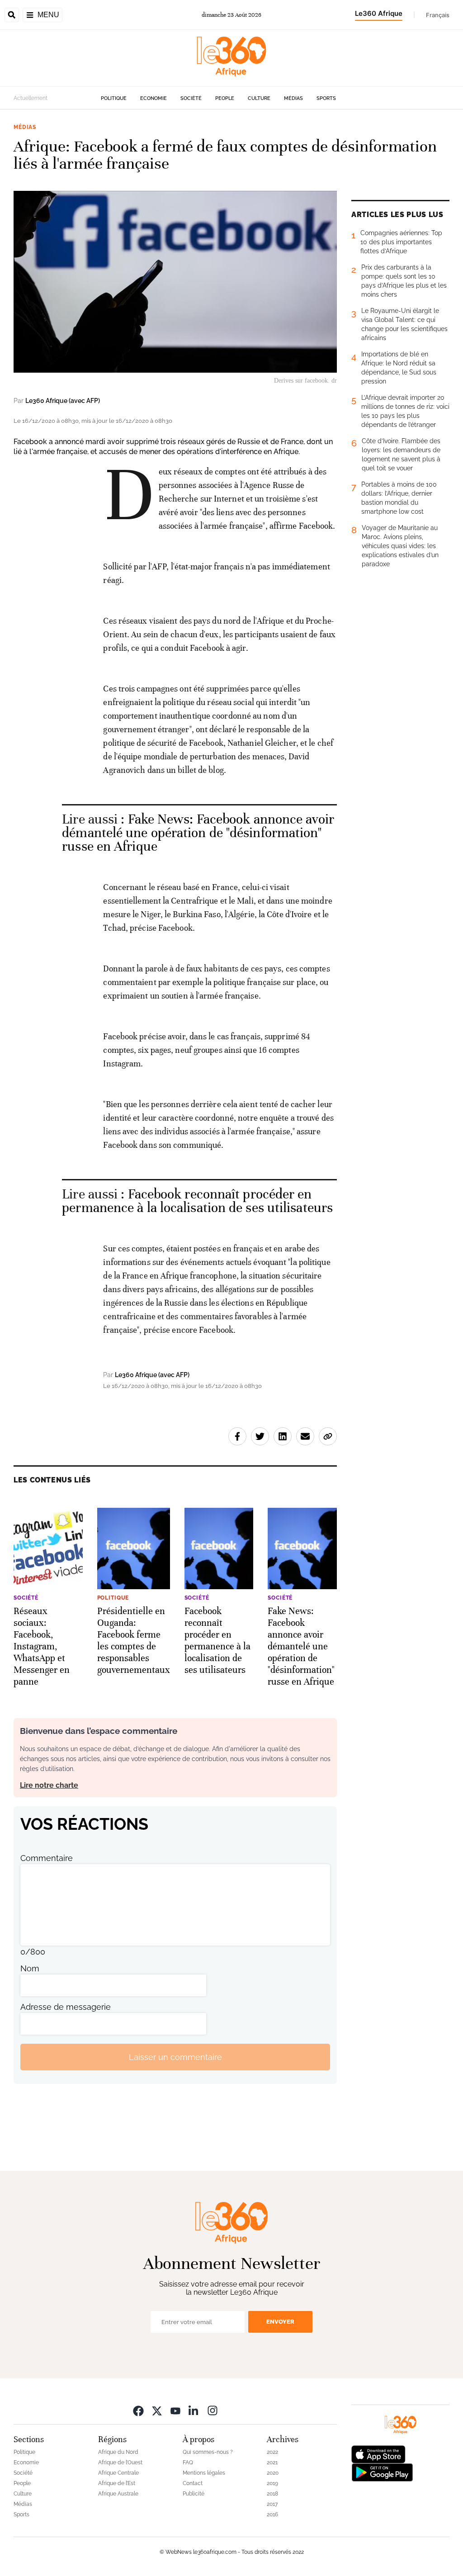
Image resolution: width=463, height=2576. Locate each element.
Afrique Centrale (118, 2473)
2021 (272, 2462)
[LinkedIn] (194, 2410)
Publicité (194, 2494)
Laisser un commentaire (175, 2057)
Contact (193, 2483)
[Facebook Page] (138, 2410)
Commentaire (47, 1858)
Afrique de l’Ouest (120, 2462)
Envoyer (280, 2322)
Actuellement (31, 98)
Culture (259, 98)
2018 (272, 2494)
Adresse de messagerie (66, 2007)
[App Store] (378, 2454)
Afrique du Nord (118, 2452)
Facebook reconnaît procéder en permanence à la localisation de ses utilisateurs (197, 1201)
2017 (272, 2504)
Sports (326, 98)
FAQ (188, 2462)
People (225, 98)
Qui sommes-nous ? (208, 2452)
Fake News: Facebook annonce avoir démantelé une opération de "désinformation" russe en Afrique (198, 833)
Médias (293, 98)
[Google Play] (382, 2472)
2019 (272, 2483)
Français (438, 15)
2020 (273, 2473)
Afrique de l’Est (117, 2483)
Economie (154, 98)
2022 (272, 2452)
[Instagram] (213, 2410)
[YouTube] (175, 2410)
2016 (272, 2514)
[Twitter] (157, 2410)
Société (191, 98)
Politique (114, 98)
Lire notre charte (49, 1785)
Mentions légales (204, 2473)
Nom (30, 1968)
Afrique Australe (118, 2494)
